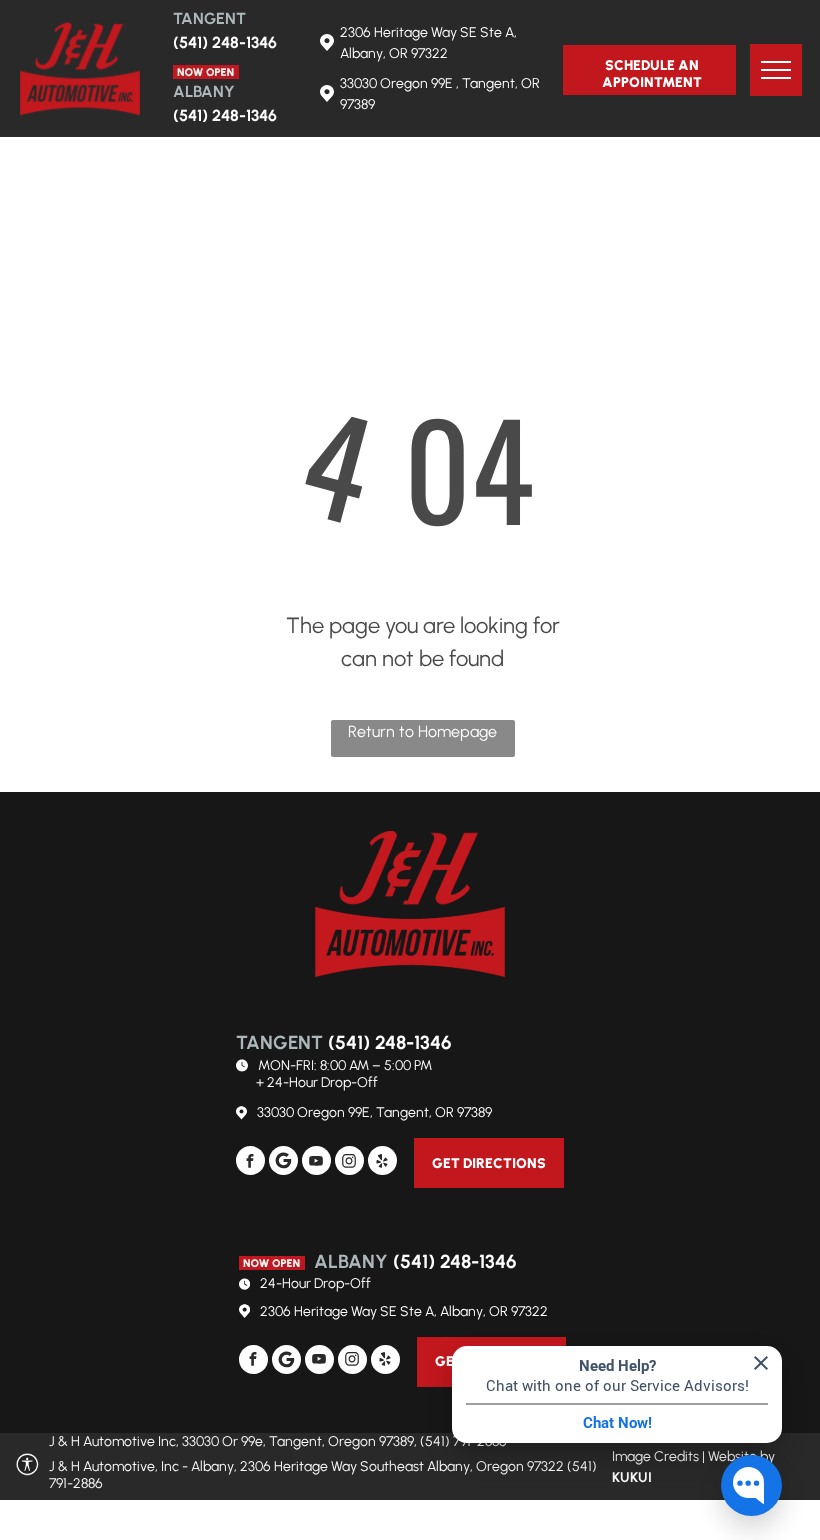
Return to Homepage (422, 731)
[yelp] (382, 1163)
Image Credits (655, 1456)
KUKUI (632, 1477)
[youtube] (316, 1163)
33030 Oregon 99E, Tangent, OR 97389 (374, 1112)
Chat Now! (617, 1423)
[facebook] (250, 1163)
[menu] (776, 70)
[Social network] (283, 1163)
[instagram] (349, 1163)
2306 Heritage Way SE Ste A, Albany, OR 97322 (404, 1311)
